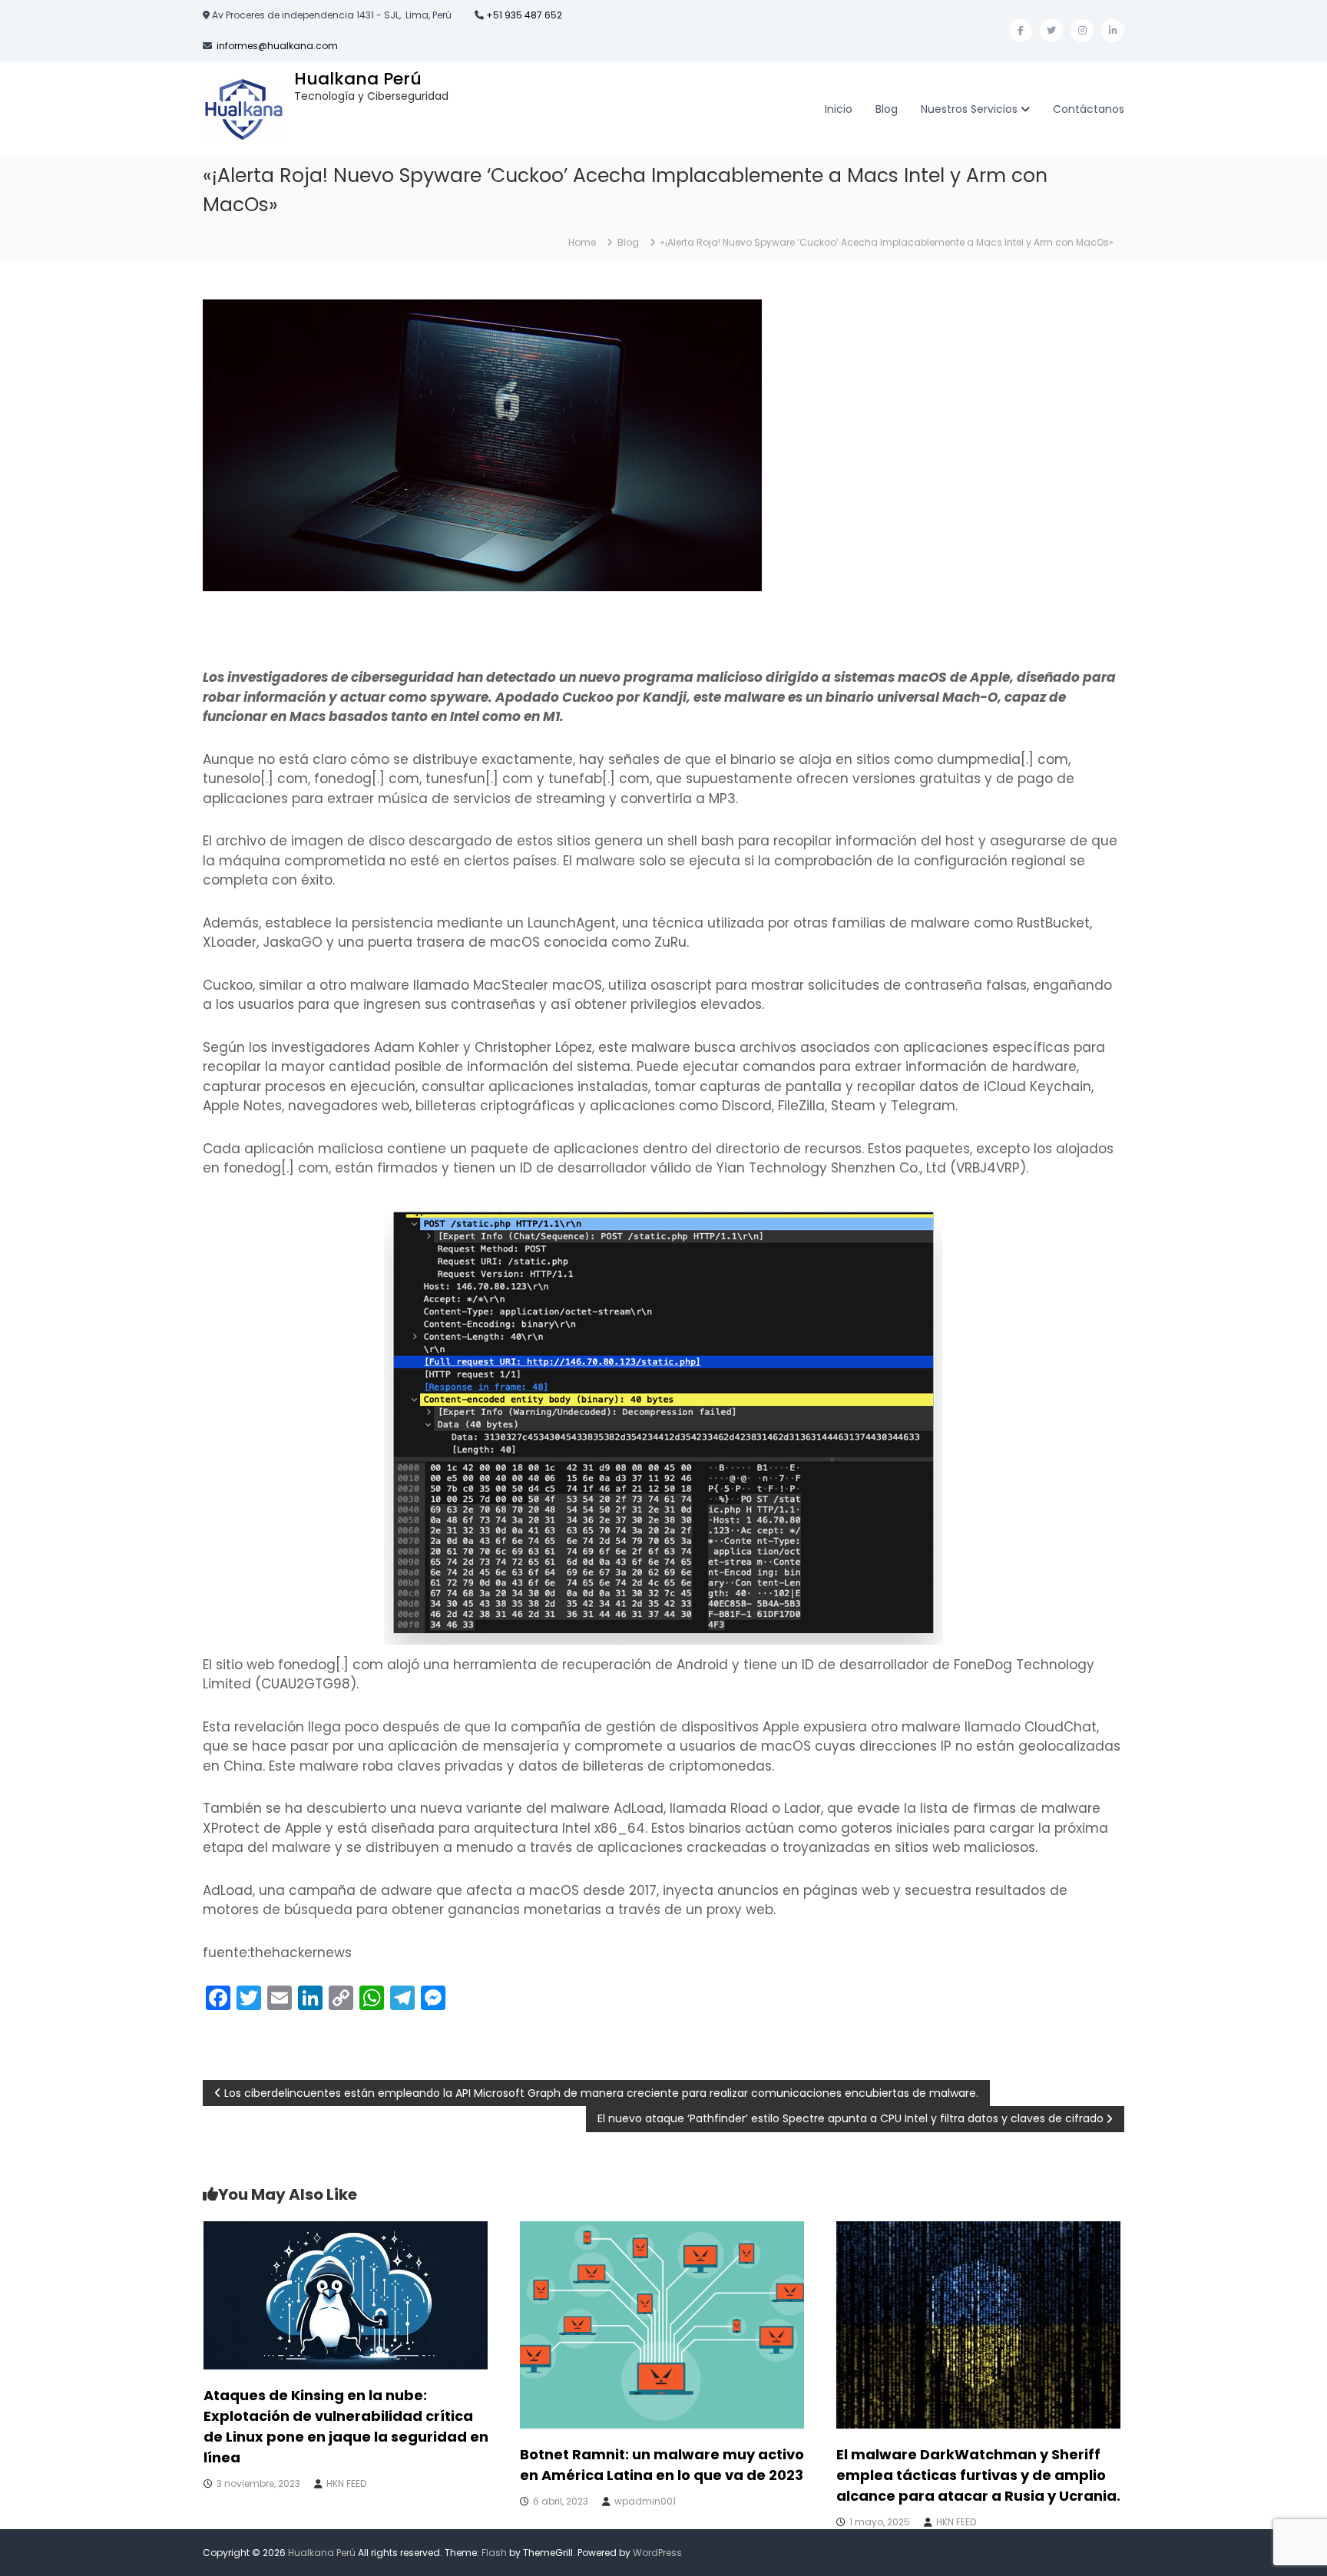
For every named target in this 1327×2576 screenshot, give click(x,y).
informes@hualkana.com (277, 46)
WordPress (657, 2553)
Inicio (839, 109)
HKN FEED (346, 2483)
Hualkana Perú (358, 79)
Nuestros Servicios (969, 109)
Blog (887, 109)
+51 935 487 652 (523, 15)
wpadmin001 (645, 2501)
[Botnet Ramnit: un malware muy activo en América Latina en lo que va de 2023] (662, 2324)
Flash (494, 2553)
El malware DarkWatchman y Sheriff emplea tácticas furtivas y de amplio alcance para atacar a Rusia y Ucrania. (978, 2475)
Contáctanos (1089, 109)
